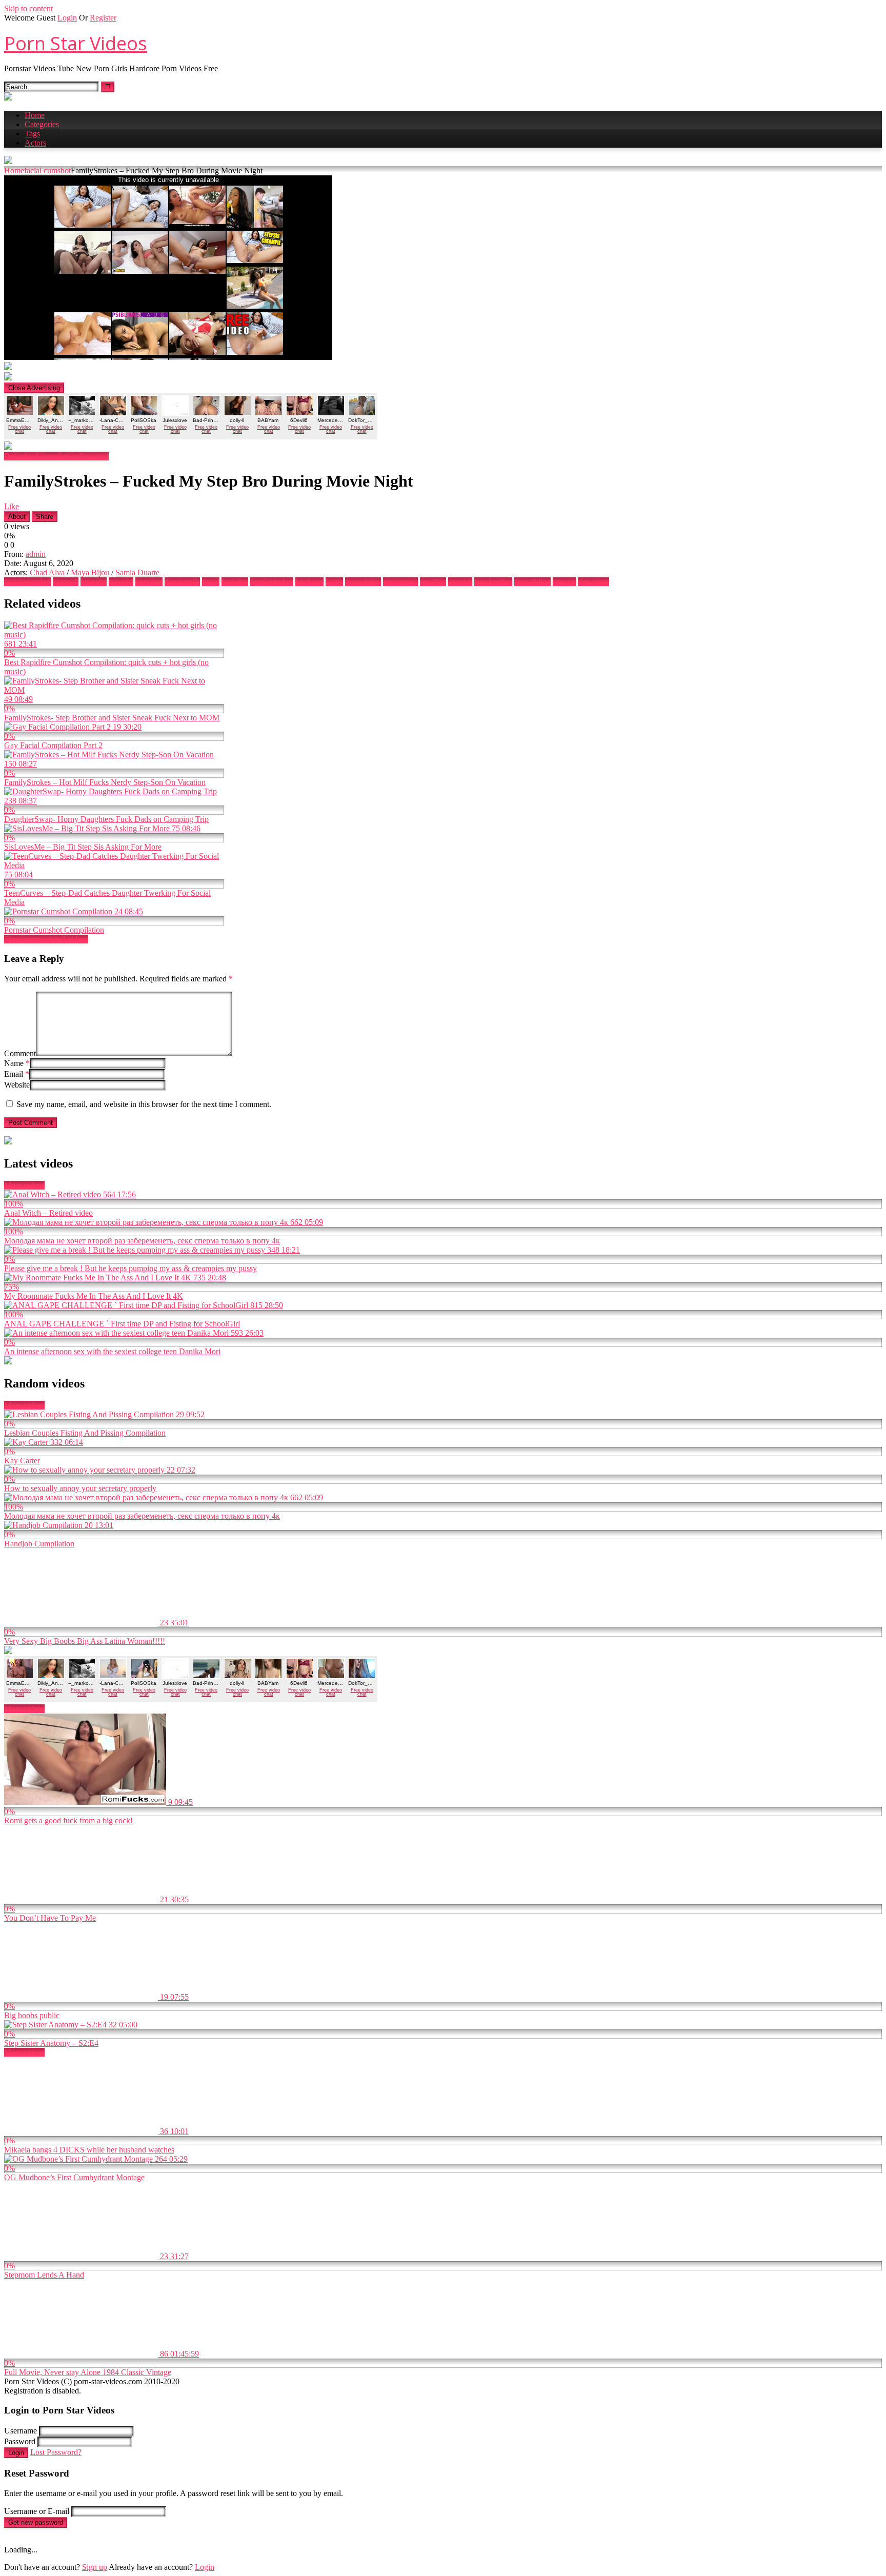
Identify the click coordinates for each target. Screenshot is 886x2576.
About (17, 517)
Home (35, 115)
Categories (42, 124)
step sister (593, 582)
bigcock (66, 582)
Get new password (36, 2522)
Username (21, 2431)
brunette (94, 582)
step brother (493, 582)
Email (17, 1074)
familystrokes (272, 582)
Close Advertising (34, 388)
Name (17, 1063)
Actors (35, 143)
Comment (20, 1053)
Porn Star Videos (76, 43)
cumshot (149, 582)
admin (36, 554)
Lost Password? (56, 2452)
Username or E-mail (37, 2511)
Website (17, 1085)
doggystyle (182, 582)
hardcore (309, 582)
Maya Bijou (90, 572)
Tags (32, 134)
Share (45, 517)
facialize (235, 582)
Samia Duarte (137, 572)
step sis (564, 582)
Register (103, 18)
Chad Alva (47, 572)
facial (211, 582)
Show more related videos (46, 939)
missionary (400, 582)
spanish (460, 582)
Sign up (95, 2567)
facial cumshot (47, 170)
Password (20, 2441)
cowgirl (121, 582)
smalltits (433, 582)
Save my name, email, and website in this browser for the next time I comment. (144, 1104)
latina (334, 582)
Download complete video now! (56, 456)
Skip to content (28, 8)
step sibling (532, 582)
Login (67, 18)
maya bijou (363, 582)
